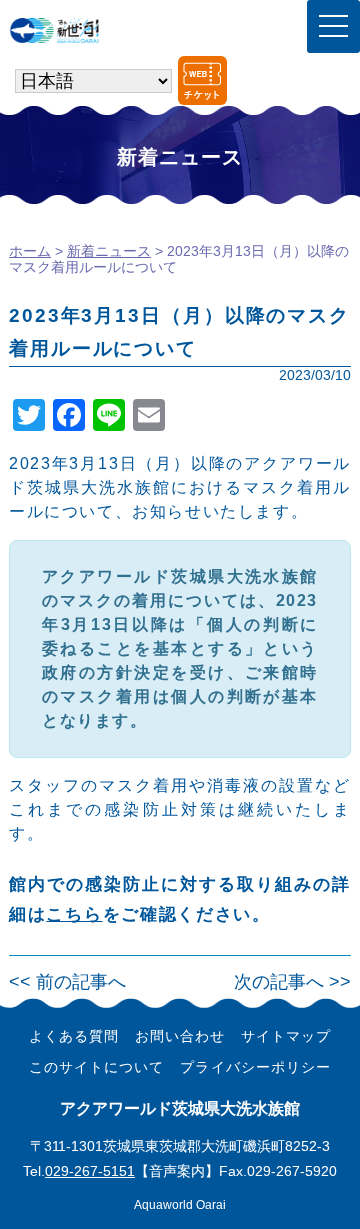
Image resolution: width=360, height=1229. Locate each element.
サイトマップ (286, 1036)
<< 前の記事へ (67, 982)
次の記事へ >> (292, 982)
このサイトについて (96, 1067)
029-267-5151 (90, 1171)
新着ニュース (109, 251)
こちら (74, 914)
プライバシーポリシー (255, 1067)
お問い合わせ (180, 1036)
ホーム (30, 251)
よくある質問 (74, 1036)
